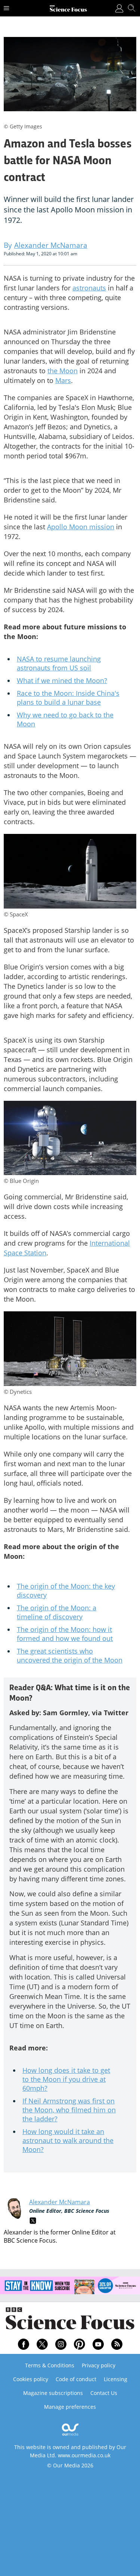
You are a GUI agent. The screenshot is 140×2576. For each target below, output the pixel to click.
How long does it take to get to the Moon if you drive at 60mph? (66, 2079)
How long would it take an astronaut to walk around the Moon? (68, 2140)
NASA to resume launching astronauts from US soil (59, 663)
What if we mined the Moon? (62, 680)
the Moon (63, 371)
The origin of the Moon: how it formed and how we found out (65, 1634)
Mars (63, 380)
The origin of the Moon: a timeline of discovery (57, 1612)
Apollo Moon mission (81, 527)
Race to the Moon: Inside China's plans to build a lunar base (68, 698)
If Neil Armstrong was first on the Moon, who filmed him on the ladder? (69, 2110)
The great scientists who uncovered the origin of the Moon (70, 1655)
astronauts (89, 288)
